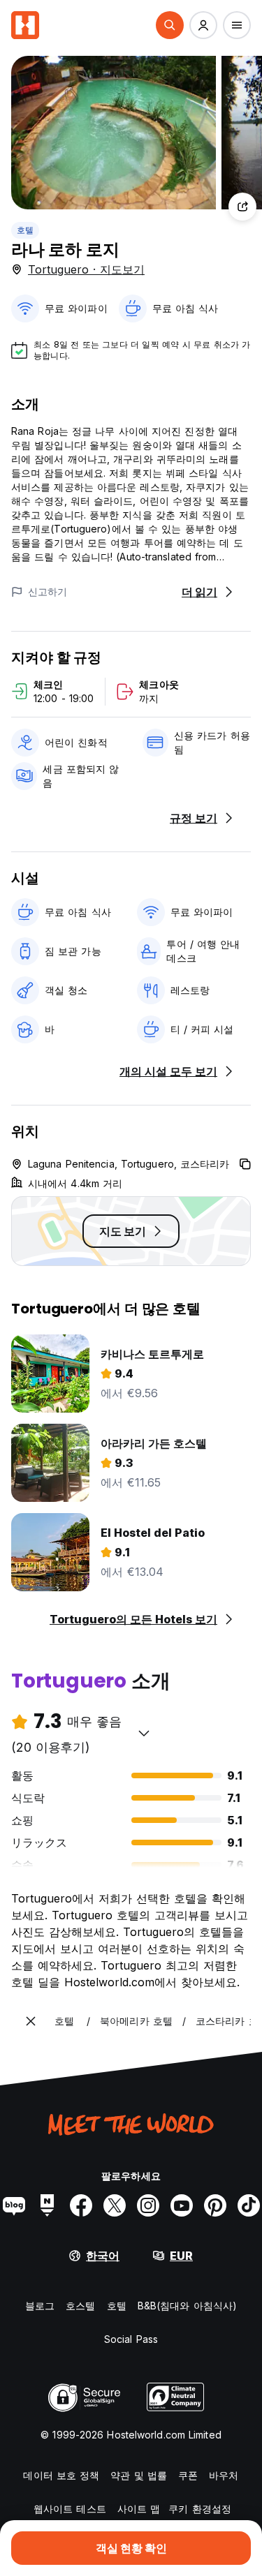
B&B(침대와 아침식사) (187, 2306)
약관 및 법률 (139, 2475)
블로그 (40, 2306)
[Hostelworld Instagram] (148, 2205)
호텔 (25, 230)
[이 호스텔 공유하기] (242, 207)
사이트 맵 (139, 2509)
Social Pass (131, 2339)
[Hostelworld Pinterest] (215, 2205)
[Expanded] (31, 2021)
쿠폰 (188, 2475)
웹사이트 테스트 (70, 2509)
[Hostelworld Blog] (14, 2205)
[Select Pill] (170, 25)
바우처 (224, 2475)
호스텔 (80, 2306)
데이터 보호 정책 (61, 2475)
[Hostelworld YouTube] (182, 2205)
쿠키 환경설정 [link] (200, 2509)
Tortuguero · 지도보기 (86, 269)
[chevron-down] (144, 1733)
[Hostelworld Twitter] (115, 2205)
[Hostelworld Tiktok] (249, 2205)
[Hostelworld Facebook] (81, 2205)
